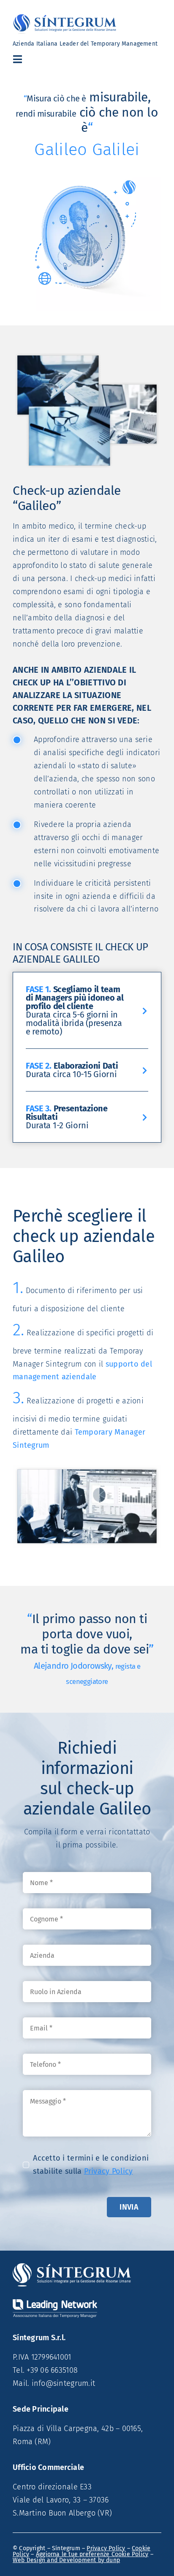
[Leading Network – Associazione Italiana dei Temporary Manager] (55, 2303)
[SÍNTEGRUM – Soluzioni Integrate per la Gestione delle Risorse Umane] (72, 2267)
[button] (87, 1010)
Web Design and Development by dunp (66, 2560)
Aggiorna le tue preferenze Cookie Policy (92, 2554)
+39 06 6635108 (52, 2370)
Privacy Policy (109, 2171)
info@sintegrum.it (64, 2383)
